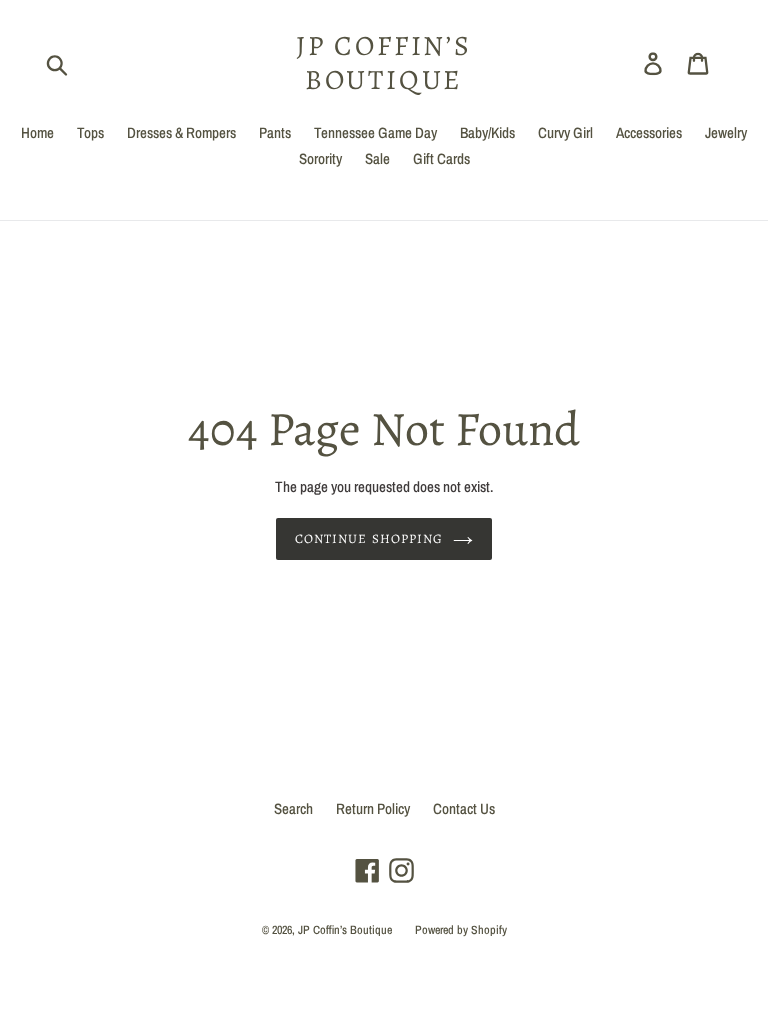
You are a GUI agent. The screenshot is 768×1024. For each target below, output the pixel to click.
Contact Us (464, 808)
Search (293, 808)
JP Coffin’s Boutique (384, 63)
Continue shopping (369, 538)
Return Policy (373, 808)
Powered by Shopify (461, 930)
